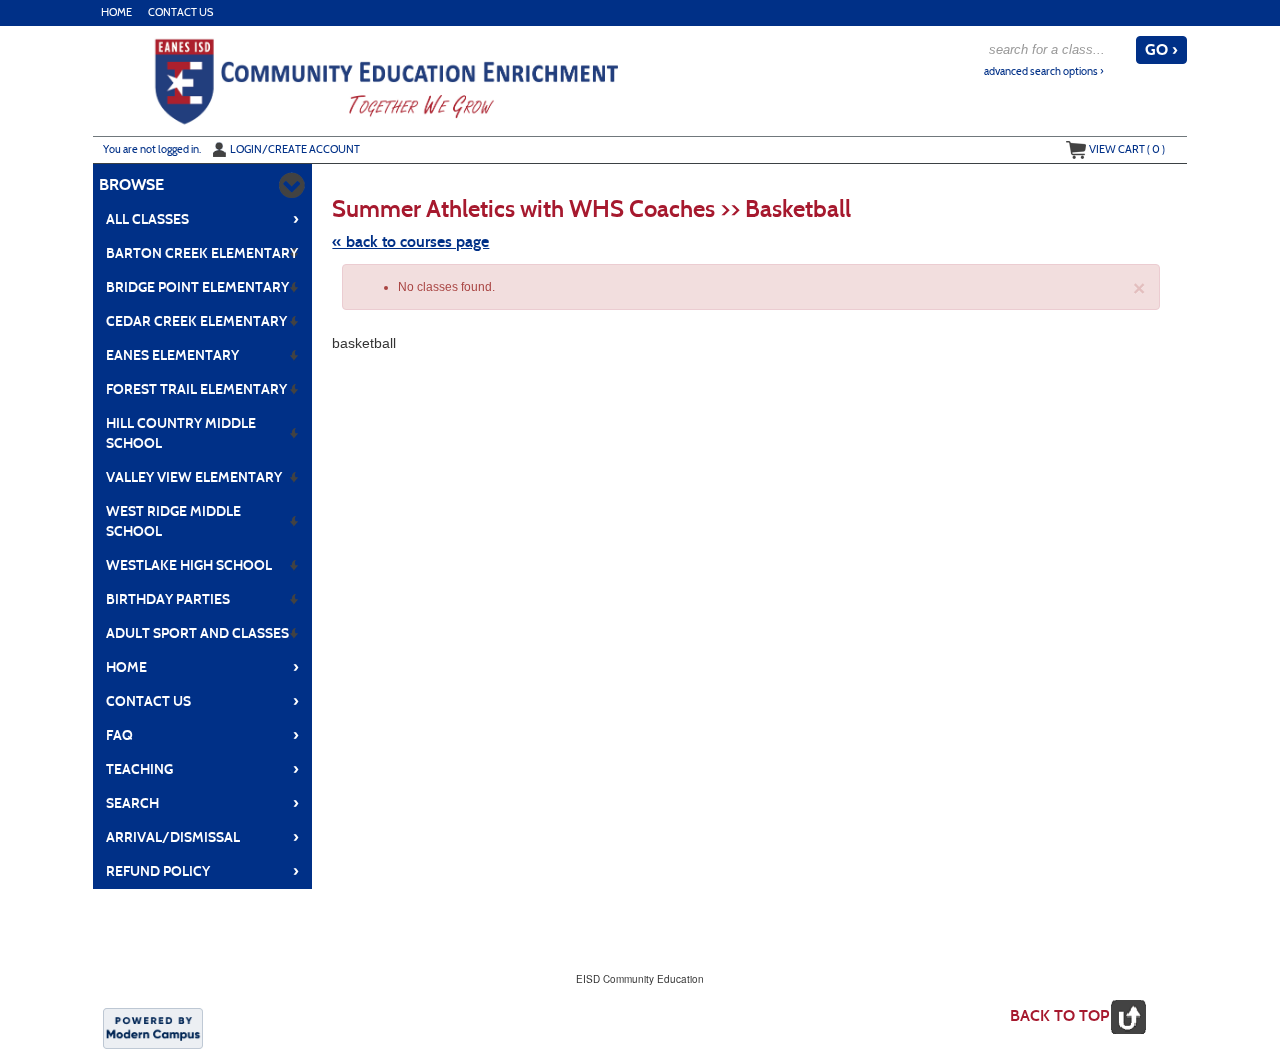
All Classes (202, 219)
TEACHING (202, 769)
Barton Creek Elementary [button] (202, 253)
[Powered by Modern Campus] (153, 1027)
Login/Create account (295, 149)
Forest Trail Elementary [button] (196, 389)
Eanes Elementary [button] (172, 355)
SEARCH (202, 803)
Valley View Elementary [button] (194, 477)
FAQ (202, 735)
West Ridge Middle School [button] (173, 521)
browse (131, 184)
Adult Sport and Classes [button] (197, 633)
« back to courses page (410, 241)
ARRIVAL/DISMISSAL (202, 837)
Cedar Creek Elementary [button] (196, 321)
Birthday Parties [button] (168, 599)
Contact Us (180, 12)
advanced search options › (1044, 71)
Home (116, 12)
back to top (1059, 1015)
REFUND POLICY (202, 871)
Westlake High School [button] (189, 565)
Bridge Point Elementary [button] (197, 287)
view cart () (1127, 149)
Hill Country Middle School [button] (181, 433)
